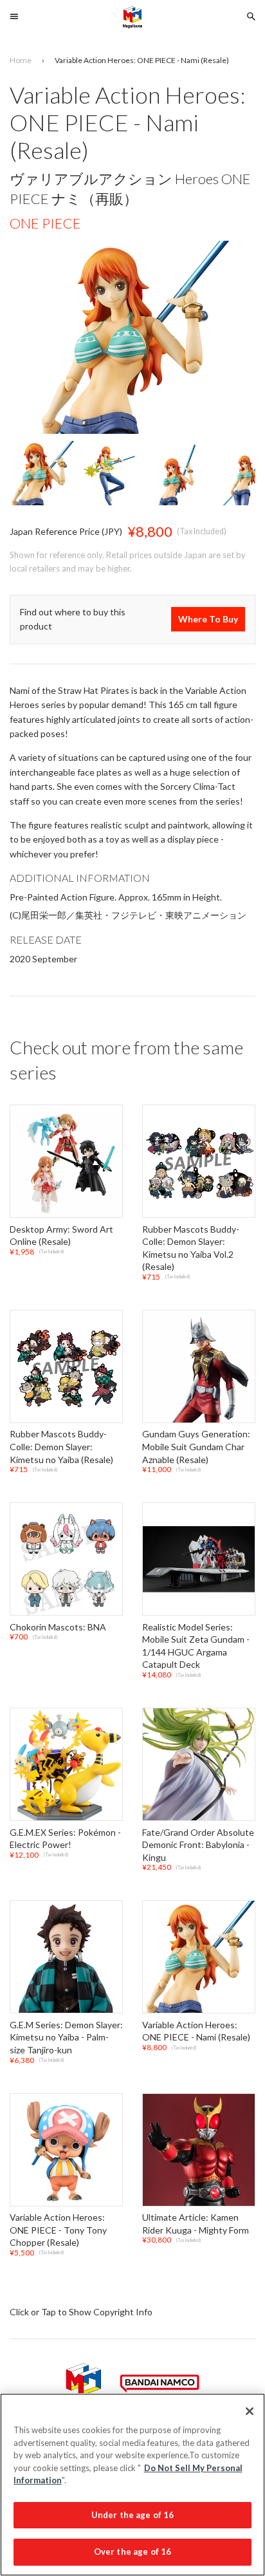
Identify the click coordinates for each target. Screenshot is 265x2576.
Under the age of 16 (132, 2515)
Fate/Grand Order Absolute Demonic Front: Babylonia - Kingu (198, 1845)
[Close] (250, 2411)
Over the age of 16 (132, 2552)
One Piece (45, 223)
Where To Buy (208, 620)
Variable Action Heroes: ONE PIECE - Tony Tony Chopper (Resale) (58, 2230)
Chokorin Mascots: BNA (58, 1627)
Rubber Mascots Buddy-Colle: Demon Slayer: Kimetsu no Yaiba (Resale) (61, 1447)
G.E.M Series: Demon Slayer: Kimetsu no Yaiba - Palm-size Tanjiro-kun (66, 2037)
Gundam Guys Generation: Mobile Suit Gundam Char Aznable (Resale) (196, 1447)
